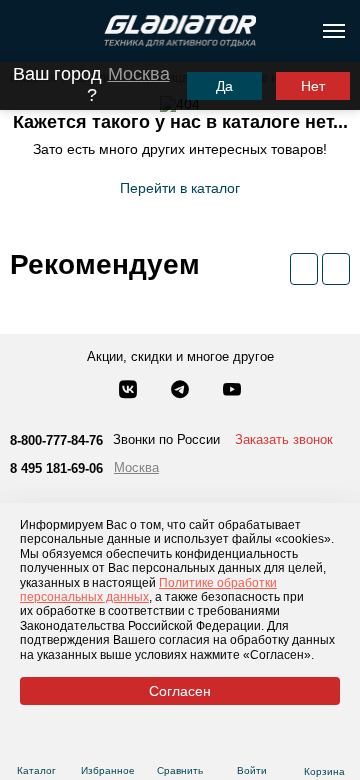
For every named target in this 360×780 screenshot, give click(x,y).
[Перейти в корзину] (324, 747)
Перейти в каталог (180, 188)
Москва (139, 74)
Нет (313, 86)
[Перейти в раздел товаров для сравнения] (180, 746)
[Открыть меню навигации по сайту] (334, 31)
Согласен (180, 691)
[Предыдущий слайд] (304, 269)
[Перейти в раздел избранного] (108, 746)
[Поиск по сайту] (23, 31)
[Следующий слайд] (336, 269)
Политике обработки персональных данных (148, 590)
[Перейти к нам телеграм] (182, 391)
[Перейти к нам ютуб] (232, 391)
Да (224, 86)
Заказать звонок (284, 439)
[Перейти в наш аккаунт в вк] (130, 391)
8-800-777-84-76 (56, 440)
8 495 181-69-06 (56, 468)
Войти (252, 770)
